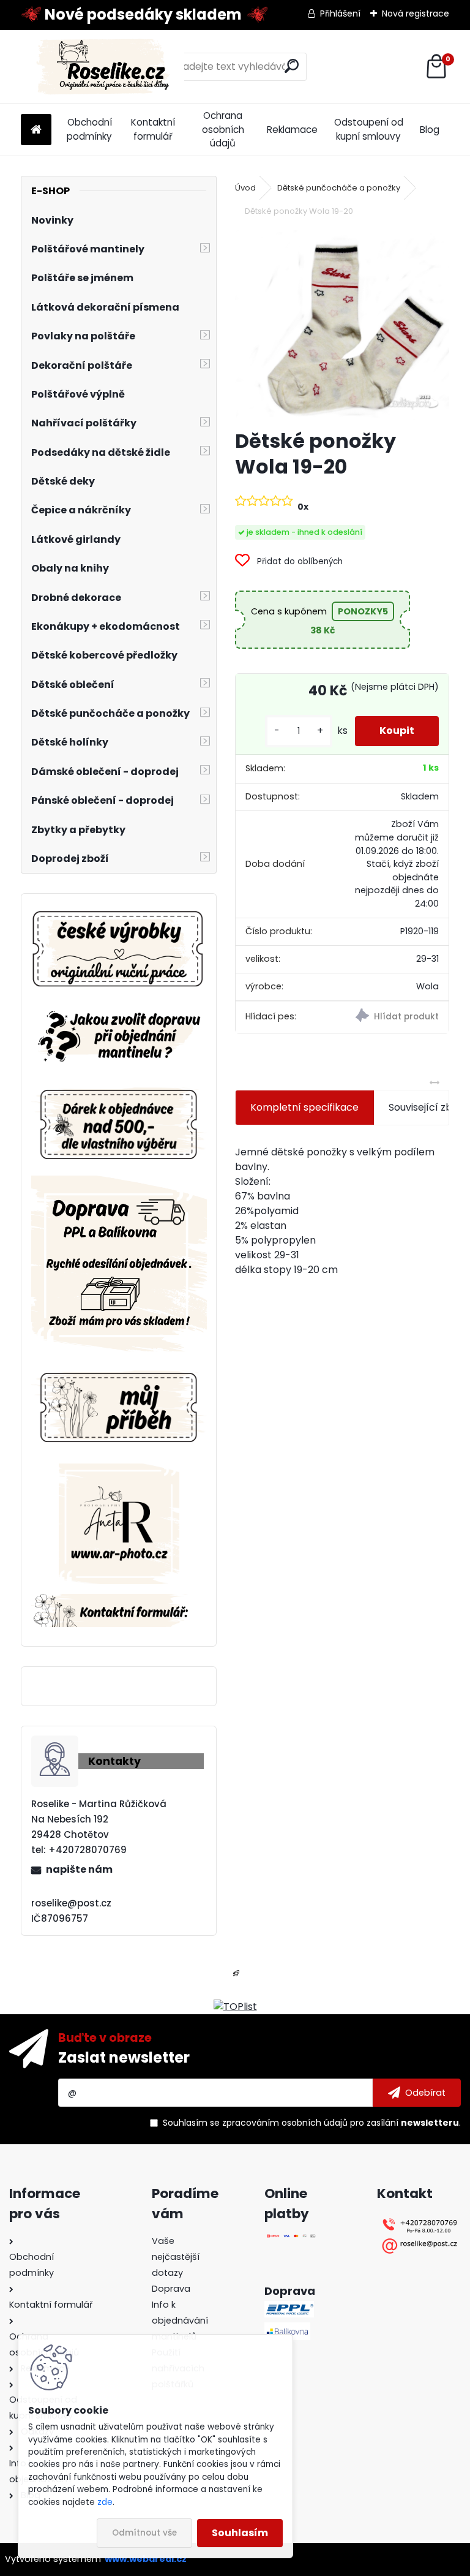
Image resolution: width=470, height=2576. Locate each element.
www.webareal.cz (146, 2559)
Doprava (171, 2289)
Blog (430, 130)
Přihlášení (340, 13)
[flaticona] (236, 1977)
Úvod (245, 188)
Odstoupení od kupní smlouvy (369, 129)
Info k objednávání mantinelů (180, 2321)
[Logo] (105, 67)
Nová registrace (416, 13)
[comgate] (291, 2241)
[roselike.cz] (119, 950)
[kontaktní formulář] (119, 1601)
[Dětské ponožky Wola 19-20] (342, 325)
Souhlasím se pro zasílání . (312, 2123)
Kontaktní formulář (153, 129)
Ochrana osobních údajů (223, 130)
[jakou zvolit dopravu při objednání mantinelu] (119, 1009)
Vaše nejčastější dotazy (176, 2257)
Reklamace (292, 130)
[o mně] (119, 1368)
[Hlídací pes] (395, 1017)
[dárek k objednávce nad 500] (119, 1124)
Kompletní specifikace (304, 1107)
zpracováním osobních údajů (285, 2123)
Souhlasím (240, 2533)
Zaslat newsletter (124, 2057)
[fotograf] (119, 1471)
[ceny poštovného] (119, 1183)
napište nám (79, 1869)
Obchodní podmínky (89, 129)
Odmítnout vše (144, 2533)
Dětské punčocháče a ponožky (339, 188)
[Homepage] (36, 130)
